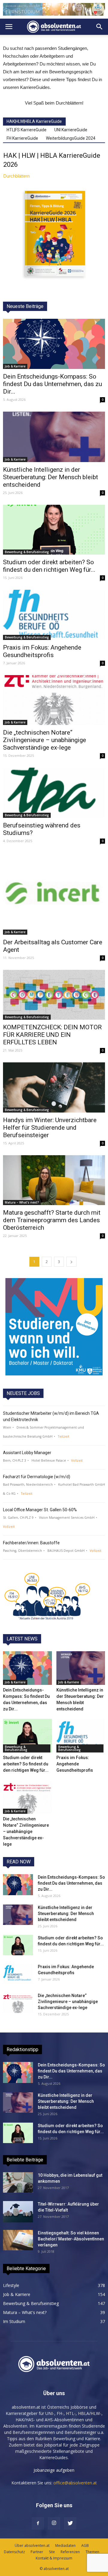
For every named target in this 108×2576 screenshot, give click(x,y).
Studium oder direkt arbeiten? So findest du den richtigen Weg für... (49, 566)
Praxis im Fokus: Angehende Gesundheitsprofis (42, 651)
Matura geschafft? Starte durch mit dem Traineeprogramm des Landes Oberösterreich (52, 1220)
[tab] (34, 121)
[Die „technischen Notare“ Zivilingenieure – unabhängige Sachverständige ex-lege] (54, 700)
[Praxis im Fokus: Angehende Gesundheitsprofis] (54, 615)
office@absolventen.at (75, 2483)
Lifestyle (11, 2285)
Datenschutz (14, 2552)
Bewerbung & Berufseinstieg (27, 552)
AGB (85, 2546)
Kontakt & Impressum (54, 2558)
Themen (92, 2552)
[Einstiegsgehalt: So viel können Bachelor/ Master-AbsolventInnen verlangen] (18, 2240)
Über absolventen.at (32, 2546)
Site (52, 2552)
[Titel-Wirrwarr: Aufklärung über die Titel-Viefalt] (18, 2212)
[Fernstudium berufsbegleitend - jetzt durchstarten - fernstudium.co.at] (54, 1327)
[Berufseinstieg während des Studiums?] (54, 793)
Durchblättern (16, 176)
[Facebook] (38, 2523)
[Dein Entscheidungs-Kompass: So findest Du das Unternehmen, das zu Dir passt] (54, 344)
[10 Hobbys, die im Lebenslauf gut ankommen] (18, 2183)
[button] (100, 27)
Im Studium (14, 2321)
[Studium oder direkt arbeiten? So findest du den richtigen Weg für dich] (54, 530)
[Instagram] (54, 2523)
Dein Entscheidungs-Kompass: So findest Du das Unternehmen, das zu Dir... (52, 384)
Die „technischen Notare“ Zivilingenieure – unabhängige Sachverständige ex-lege (45, 740)
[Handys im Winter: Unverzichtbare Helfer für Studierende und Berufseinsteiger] (54, 1087)
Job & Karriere (15, 366)
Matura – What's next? (22, 1202)
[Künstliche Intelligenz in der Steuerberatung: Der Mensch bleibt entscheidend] (54, 437)
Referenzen (70, 2552)
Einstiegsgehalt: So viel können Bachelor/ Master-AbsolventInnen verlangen (71, 2239)
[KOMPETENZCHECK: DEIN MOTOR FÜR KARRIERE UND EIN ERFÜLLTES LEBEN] (54, 995)
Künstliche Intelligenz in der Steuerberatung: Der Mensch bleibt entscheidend (51, 477)
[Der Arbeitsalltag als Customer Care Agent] (54, 894)
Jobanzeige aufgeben (54, 2470)
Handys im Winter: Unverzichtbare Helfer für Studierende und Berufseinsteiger (50, 1128)
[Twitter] (70, 2523)
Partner (37, 2552)
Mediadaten (65, 2546)
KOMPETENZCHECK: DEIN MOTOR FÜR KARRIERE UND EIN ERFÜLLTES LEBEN (52, 1035)
